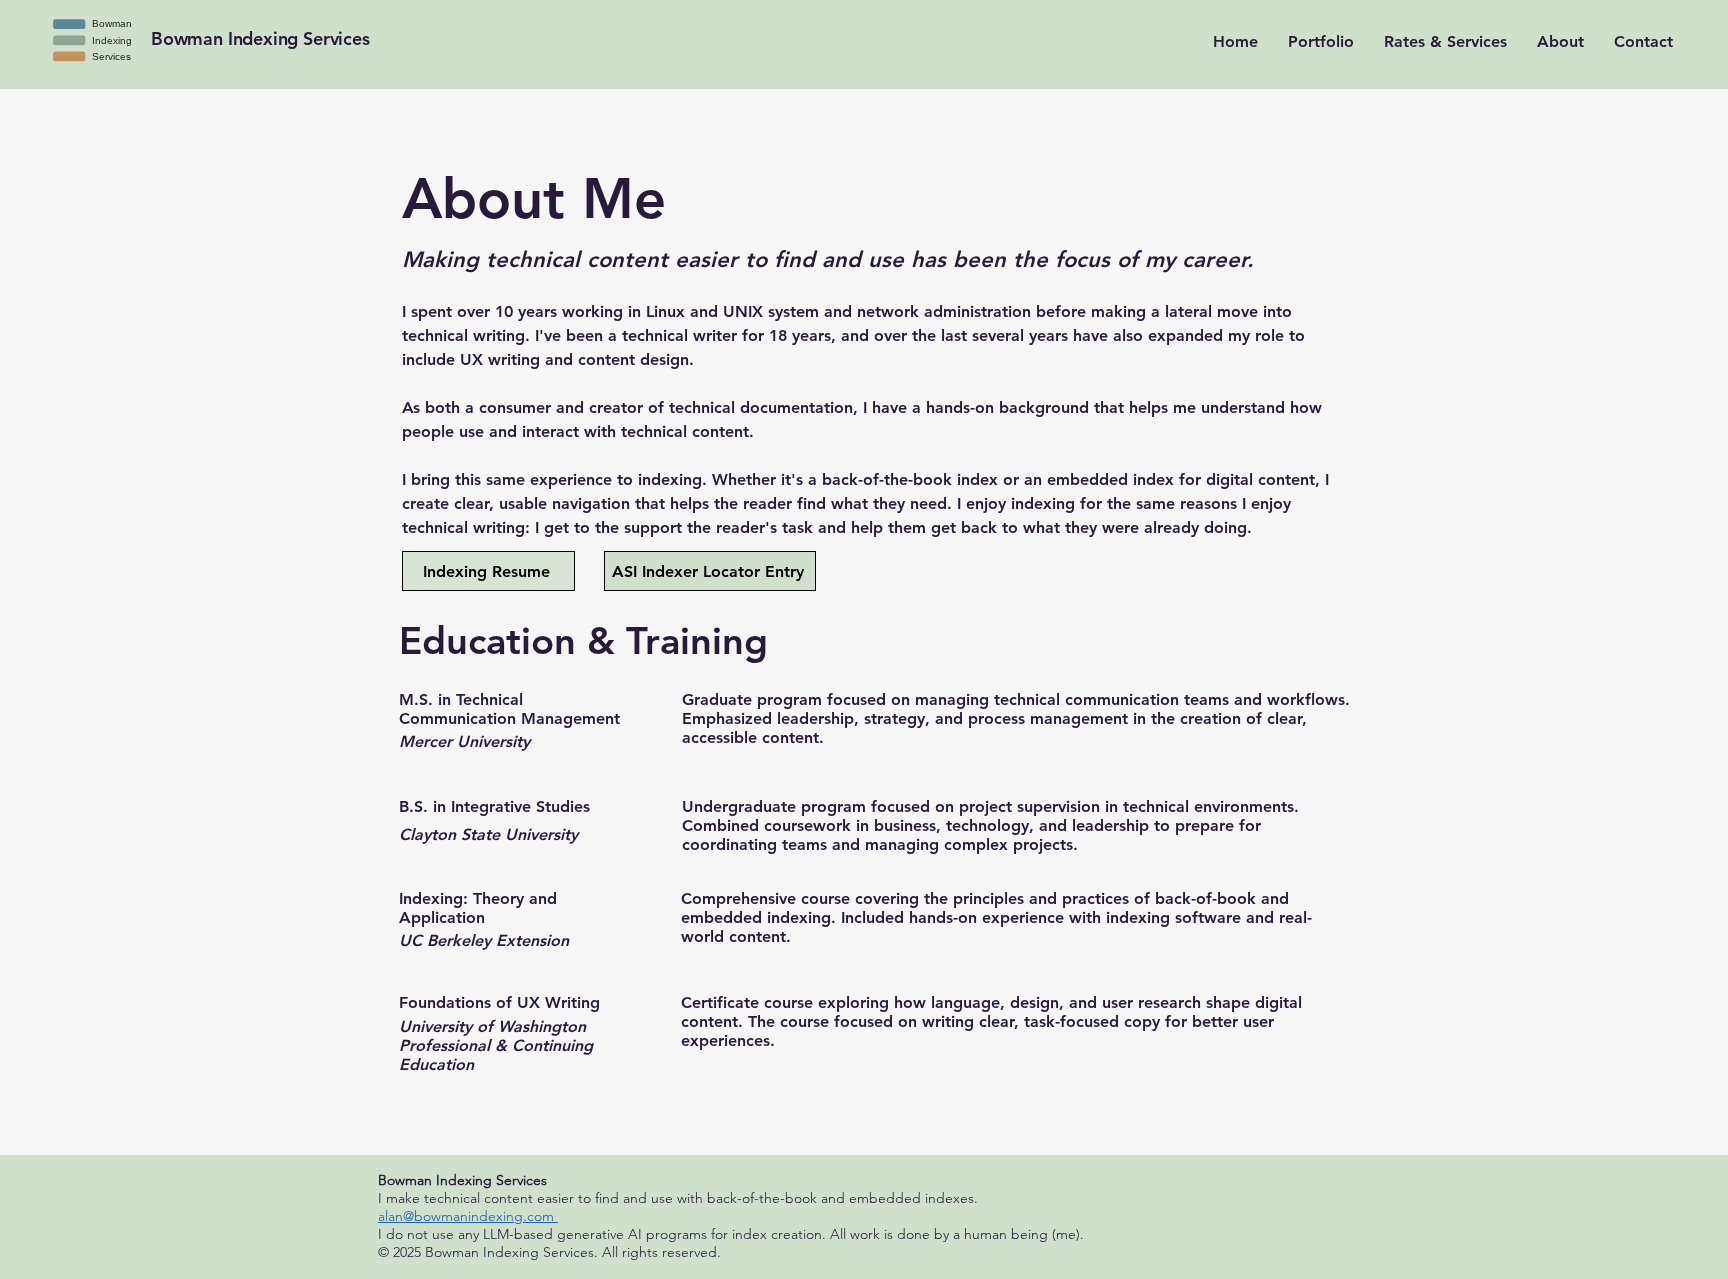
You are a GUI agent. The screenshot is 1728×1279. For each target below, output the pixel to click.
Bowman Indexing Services (260, 38)
